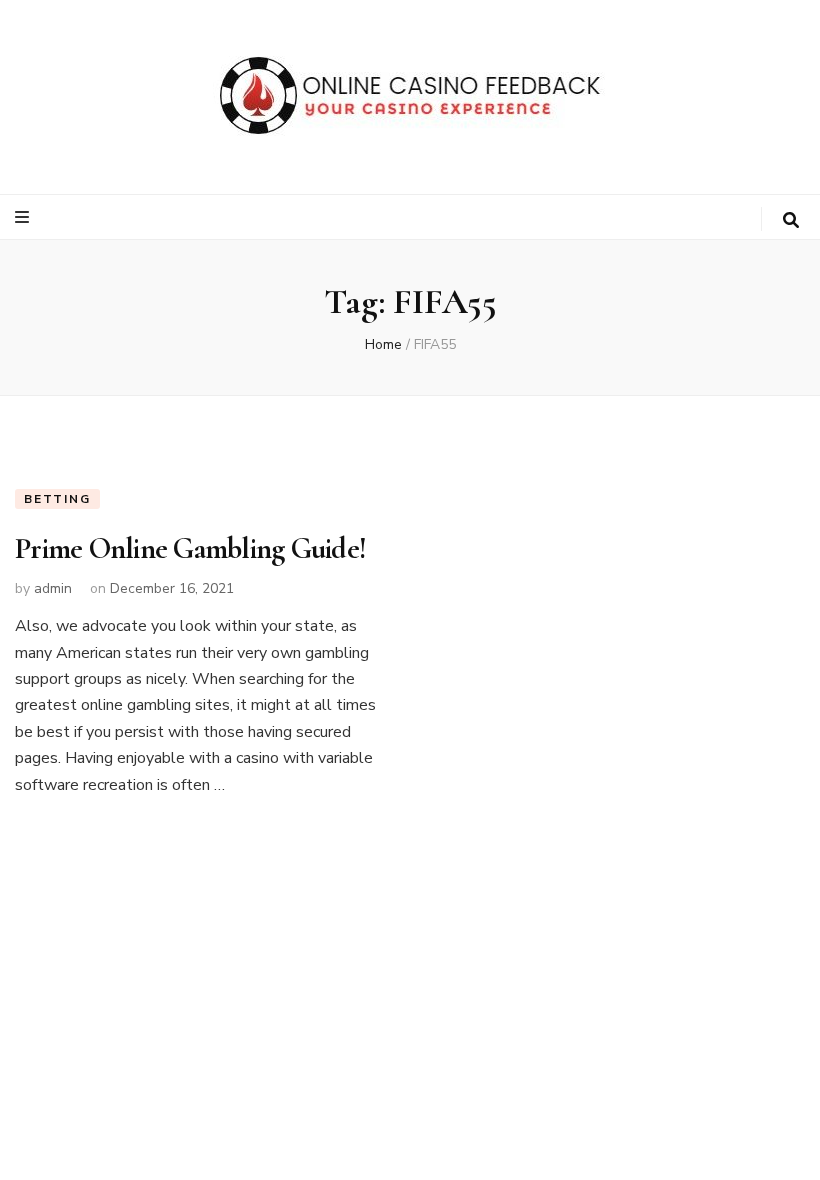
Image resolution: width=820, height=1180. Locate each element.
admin (53, 588)
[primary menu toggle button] (24, 217)
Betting (57, 499)
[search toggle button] (791, 220)
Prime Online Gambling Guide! (190, 548)
